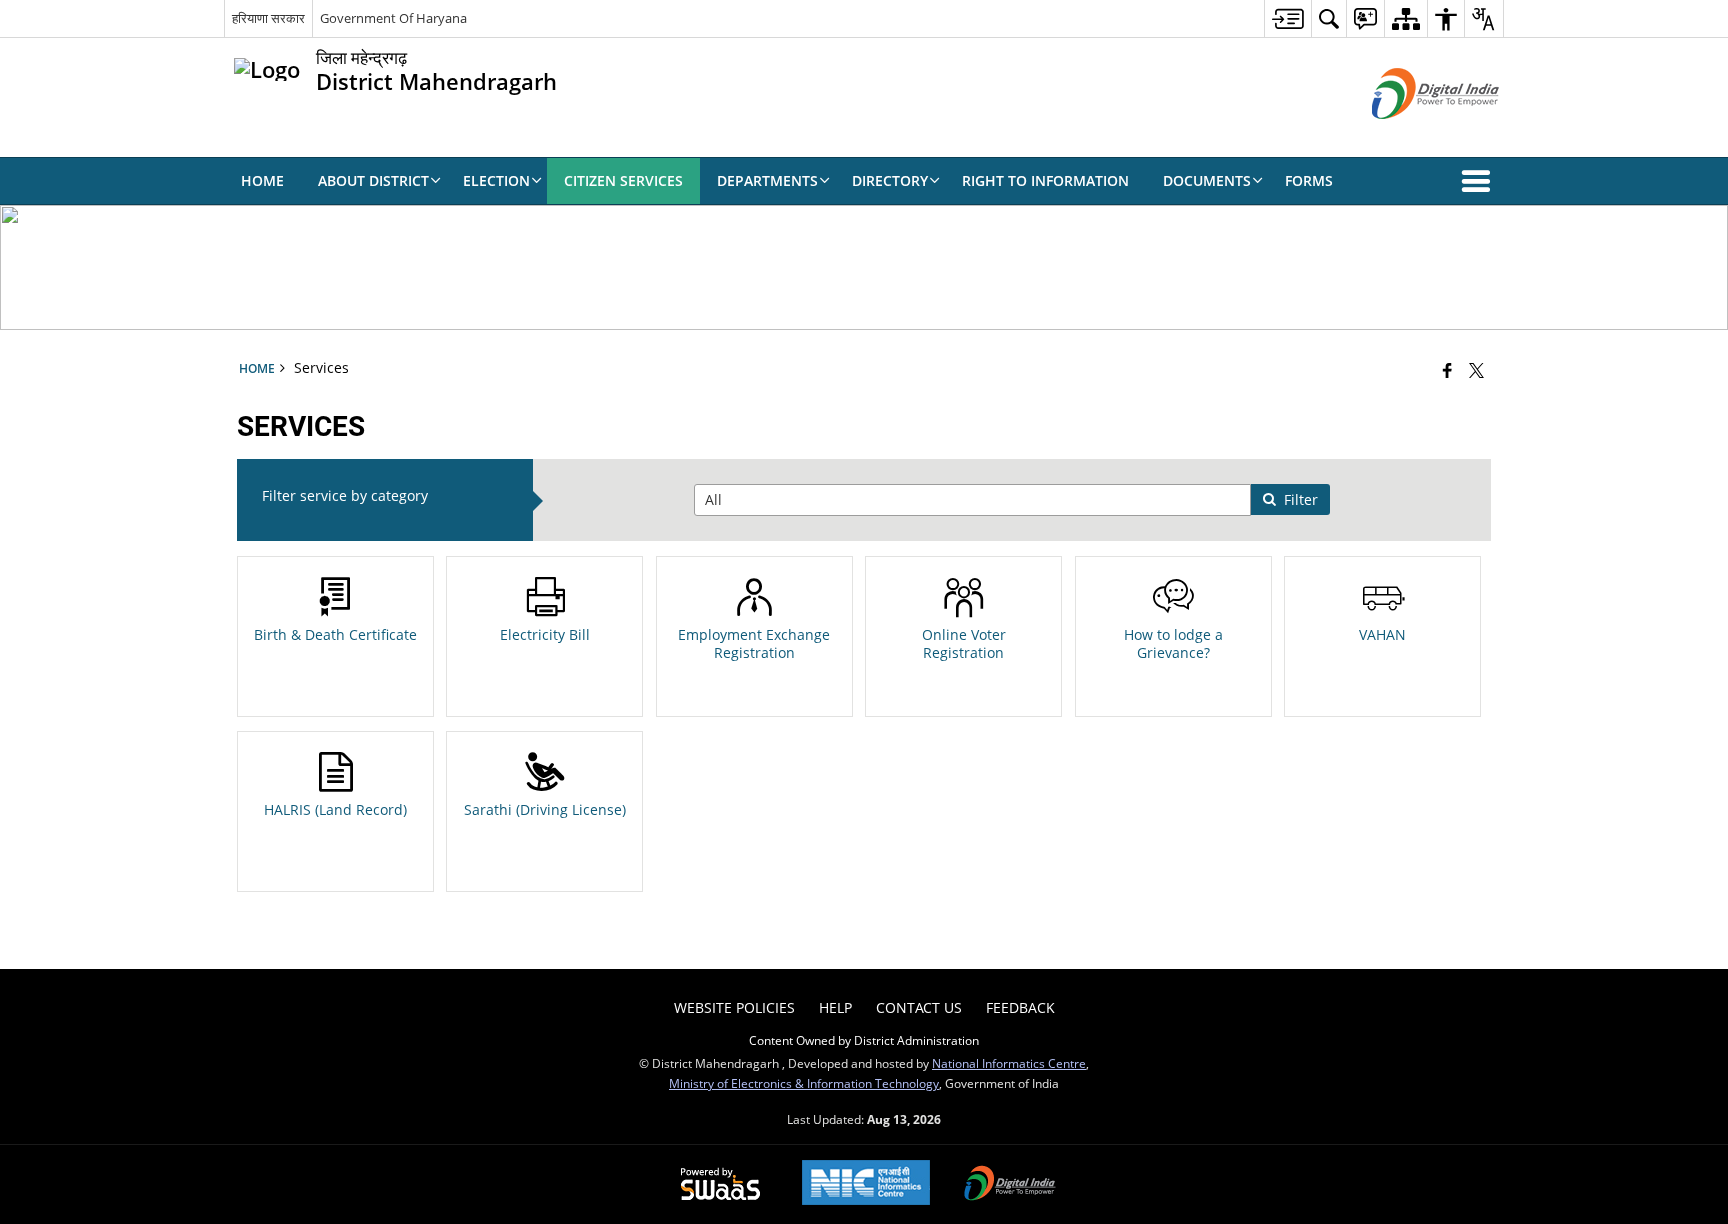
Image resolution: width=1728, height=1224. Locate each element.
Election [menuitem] (496, 180)
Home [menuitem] (262, 180)
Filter (1301, 499)
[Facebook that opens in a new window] (1447, 370)
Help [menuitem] (835, 1007)
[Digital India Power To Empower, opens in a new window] (1010, 1185)
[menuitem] (1287, 18)
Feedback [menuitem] (1020, 1007)
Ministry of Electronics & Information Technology (804, 1083)
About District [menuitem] (373, 180)
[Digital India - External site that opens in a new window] (1410, 135)
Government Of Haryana (393, 18)
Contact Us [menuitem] (919, 1007)
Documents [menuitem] (1207, 180)
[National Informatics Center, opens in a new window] (866, 1184)
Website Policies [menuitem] (734, 1007)
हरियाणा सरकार (268, 18)
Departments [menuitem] (767, 180)
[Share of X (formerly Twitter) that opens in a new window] (1476, 370)
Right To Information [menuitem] (1045, 180)
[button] (1480, 181)
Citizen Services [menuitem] (623, 180)
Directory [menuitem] (890, 180)
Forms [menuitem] (1309, 180)
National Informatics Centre (1009, 1063)
